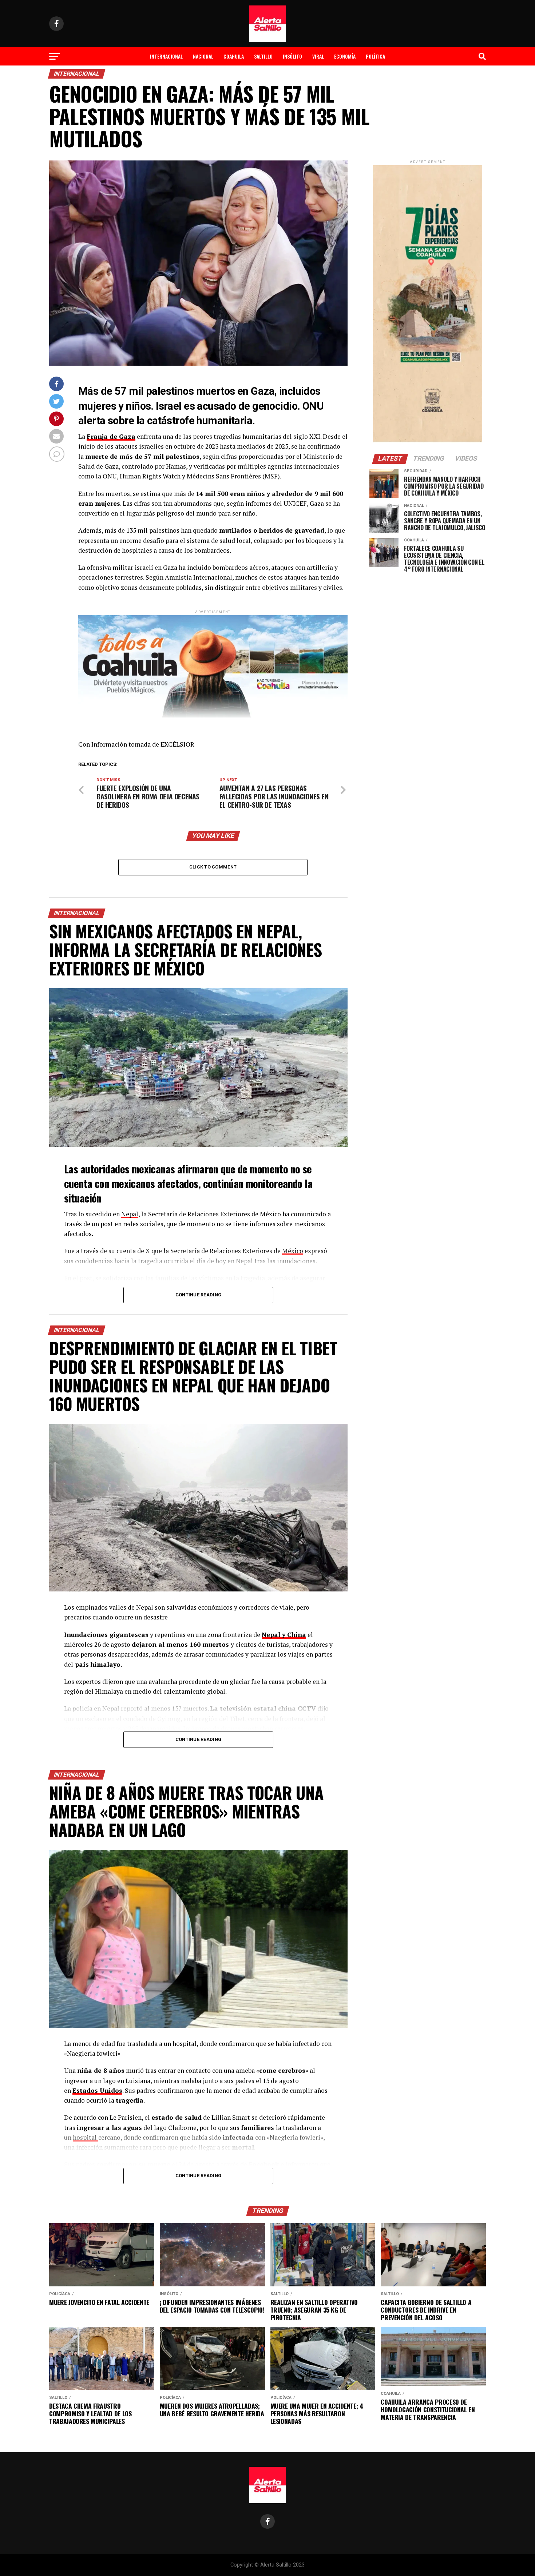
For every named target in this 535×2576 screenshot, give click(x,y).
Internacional (166, 56)
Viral (318, 56)
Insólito (292, 56)
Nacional (203, 56)
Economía (345, 56)
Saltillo (263, 56)
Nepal (130, 1214)
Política (375, 56)
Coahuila (234, 56)
